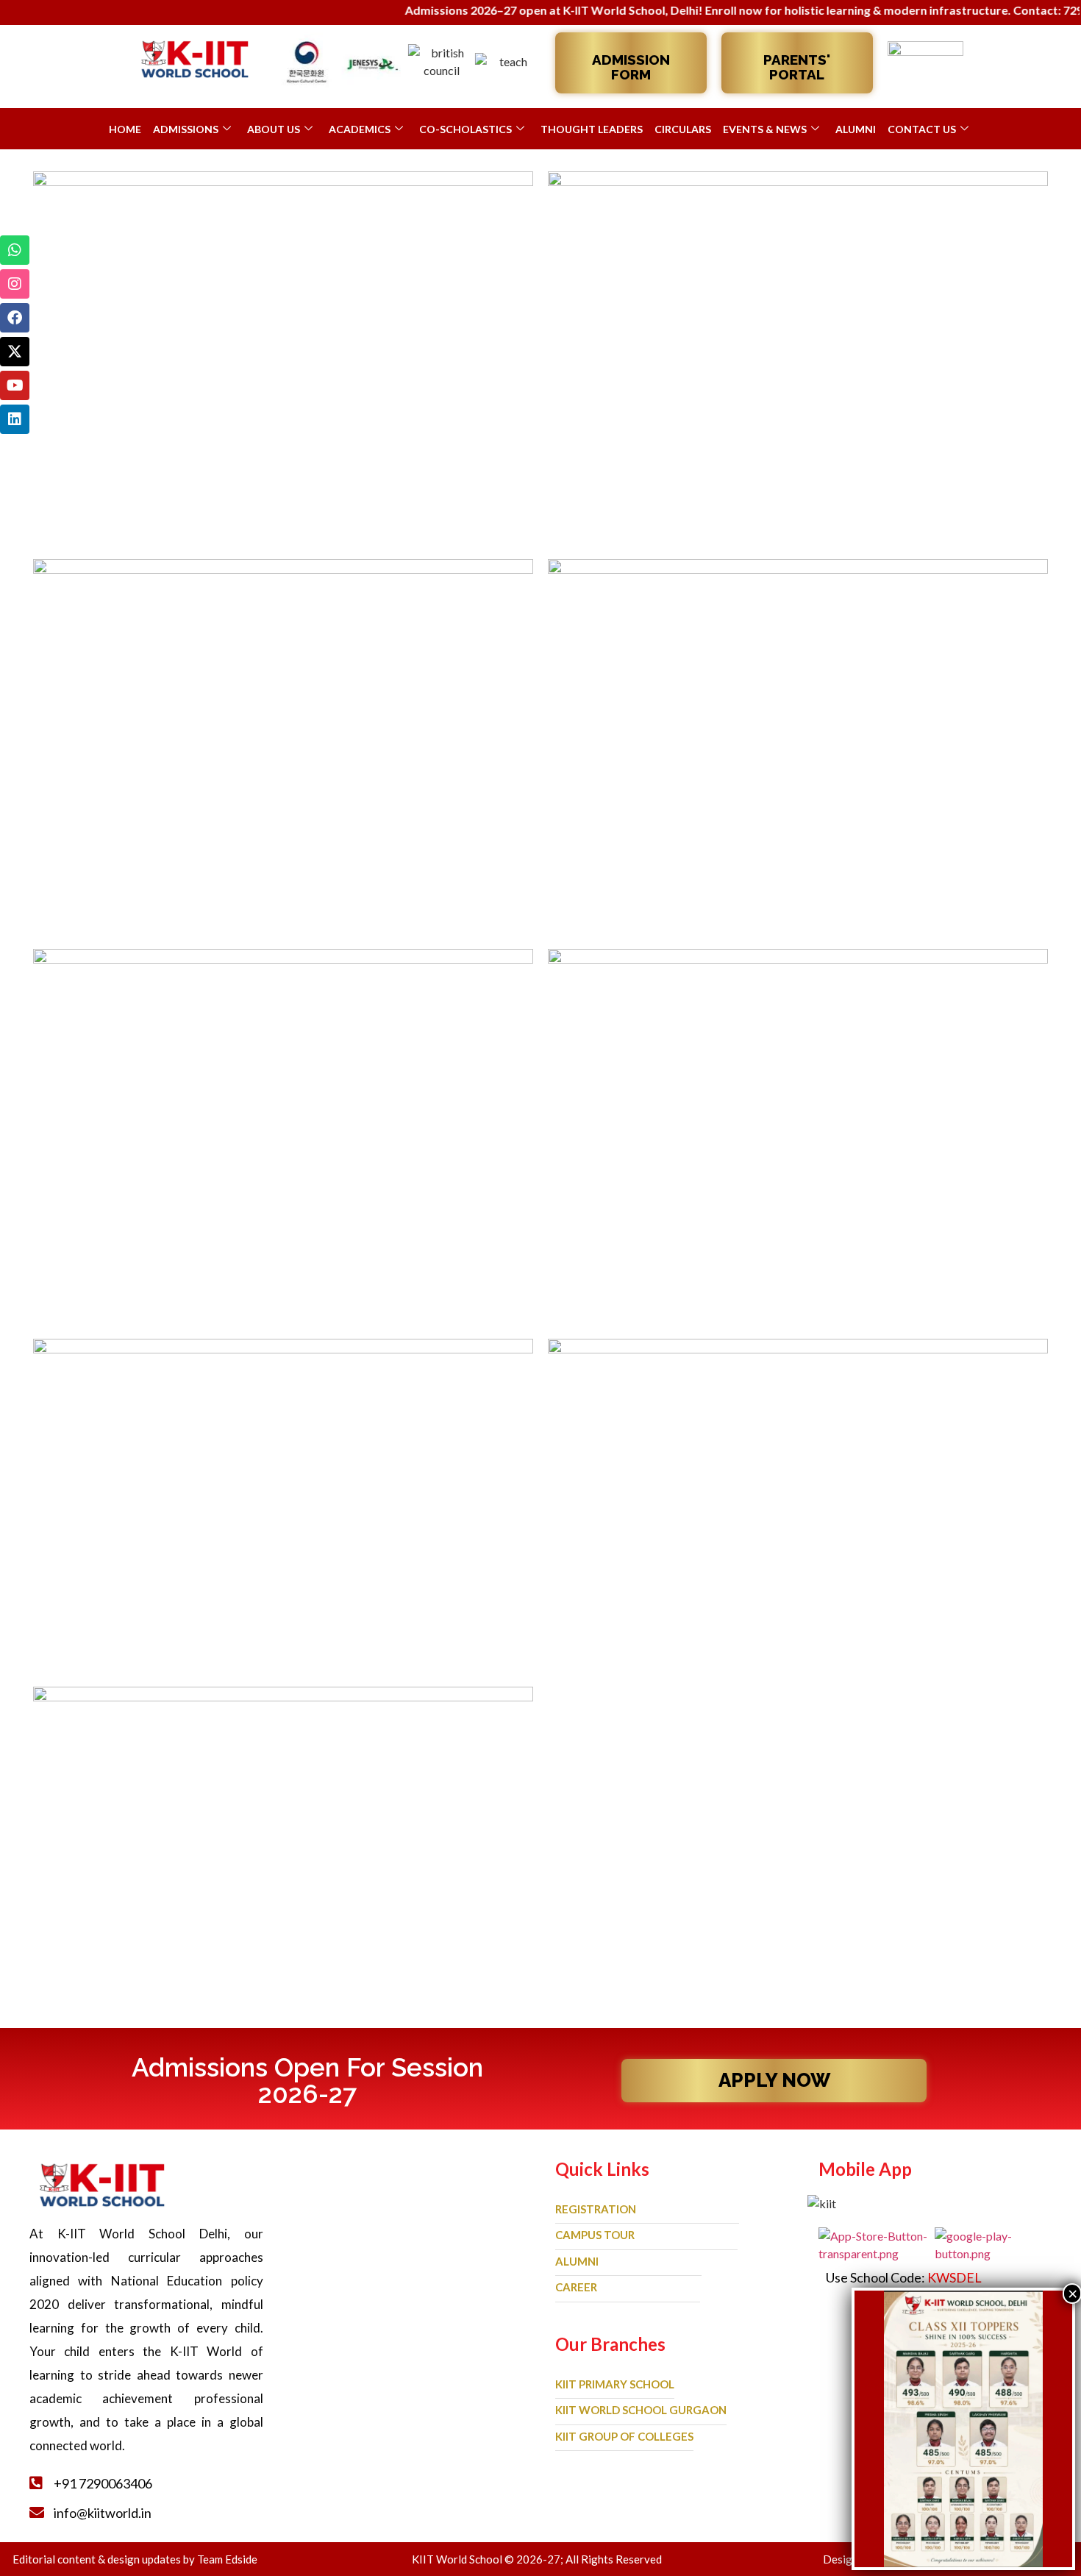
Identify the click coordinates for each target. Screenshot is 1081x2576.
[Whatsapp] (15, 250)
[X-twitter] (15, 352)
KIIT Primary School (615, 2384)
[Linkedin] (15, 419)
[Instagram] (15, 284)
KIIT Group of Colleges (624, 2436)
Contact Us (922, 129)
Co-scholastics (465, 129)
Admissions (186, 129)
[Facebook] (15, 318)
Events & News (765, 129)
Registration (596, 2209)
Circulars (683, 129)
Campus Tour (595, 2235)
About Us (274, 129)
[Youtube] (15, 385)
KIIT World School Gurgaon (641, 2410)
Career (576, 2287)
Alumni (856, 129)
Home (125, 129)
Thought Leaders (592, 129)
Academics (360, 129)
